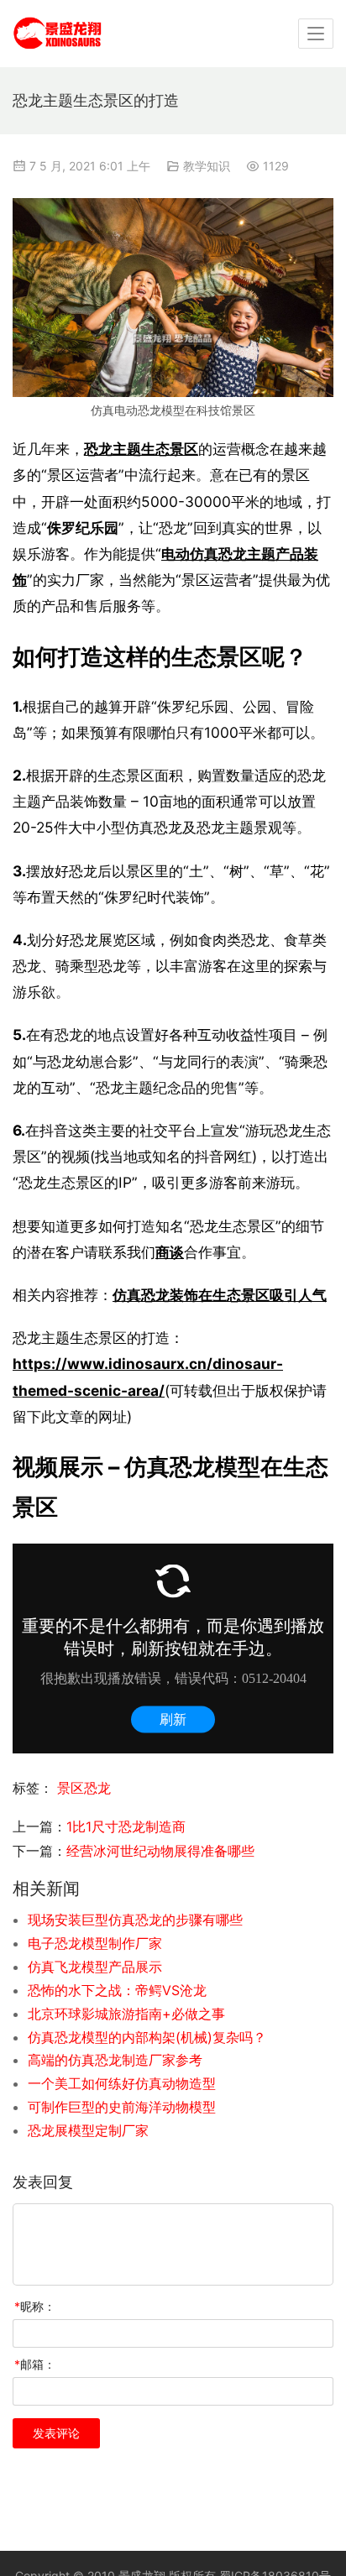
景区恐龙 (84, 1788)
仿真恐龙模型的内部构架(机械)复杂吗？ (147, 2037)
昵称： (35, 2306)
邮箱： (35, 2364)
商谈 (170, 1252)
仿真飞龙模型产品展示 (95, 1967)
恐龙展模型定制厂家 (88, 2130)
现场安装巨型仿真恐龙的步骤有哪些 (135, 1920)
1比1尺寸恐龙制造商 (126, 1826)
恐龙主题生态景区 (141, 449)
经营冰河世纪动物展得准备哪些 (160, 1851)
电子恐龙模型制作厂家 (95, 1943)
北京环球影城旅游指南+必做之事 (126, 2014)
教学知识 (207, 166)
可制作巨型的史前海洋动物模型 (122, 2107)
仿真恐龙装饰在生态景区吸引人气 (220, 1295)
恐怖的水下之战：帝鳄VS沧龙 (117, 1990)
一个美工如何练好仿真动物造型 (122, 2083)
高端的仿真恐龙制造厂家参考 (115, 2060)
